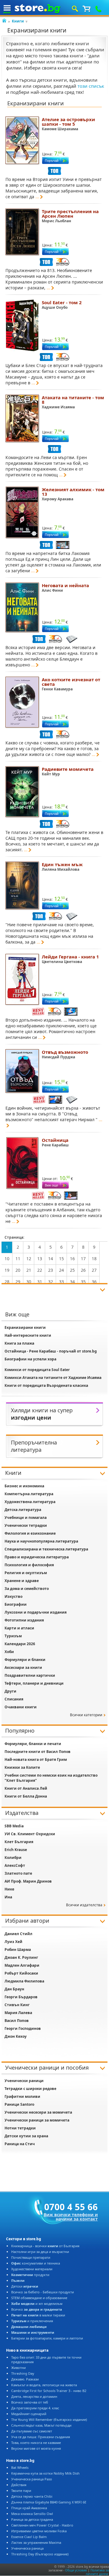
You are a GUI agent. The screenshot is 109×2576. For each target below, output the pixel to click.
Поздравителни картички (30, 1675)
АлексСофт (15, 1865)
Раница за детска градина (32, 2519)
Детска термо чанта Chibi (32, 2496)
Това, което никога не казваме (36, 2443)
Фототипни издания (24, 1620)
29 (18, 1282)
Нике (9, 1889)
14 (51, 1259)
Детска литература (23, 1510)
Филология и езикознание (30, 1533)
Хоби (9, 1652)
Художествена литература (30, 1502)
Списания (14, 1699)
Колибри (13, 1858)
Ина (8, 1897)
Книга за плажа (19, 1343)
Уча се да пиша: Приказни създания (41, 2437)
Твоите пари (21, 2491)
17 (83, 1259)
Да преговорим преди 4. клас (35, 2408)
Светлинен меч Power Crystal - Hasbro (42, 2525)
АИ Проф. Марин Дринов (28, 1881)
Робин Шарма (18, 1950)
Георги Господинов (23, 2028)
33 (61, 1282)
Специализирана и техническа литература (46, 1549)
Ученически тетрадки (26, 1525)
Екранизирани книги (25, 1327)
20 (18, 1270)
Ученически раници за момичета (37, 2120)
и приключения (32, 2321)
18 (94, 1259)
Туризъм (13, 1636)
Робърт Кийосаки (21, 1973)
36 (94, 1282)
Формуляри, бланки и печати (33, 1744)
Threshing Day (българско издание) (40, 2554)
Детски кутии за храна (26, 2136)
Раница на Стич (20, 2144)
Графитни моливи (22, 2096)
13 (40, 1259)
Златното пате (18, 1873)
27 (94, 1270)
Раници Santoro (19, 2104)
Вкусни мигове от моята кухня (36, 2448)
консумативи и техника (36, 2263)
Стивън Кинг (17, 2005)
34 (72, 1282)
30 (29, 1282)
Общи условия (76, 2570)
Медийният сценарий (29, 2414)
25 (72, 1270)
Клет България (19, 1842)
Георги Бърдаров (21, 1997)
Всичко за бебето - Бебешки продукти (43, 2292)
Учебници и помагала (26, 1518)
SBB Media (14, 1826)
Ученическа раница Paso (32, 2479)
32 (51, 1282)
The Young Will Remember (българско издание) (49, 2419)
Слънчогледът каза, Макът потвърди (41, 2425)
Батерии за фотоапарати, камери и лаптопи (47, 2338)
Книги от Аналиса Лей (26, 1788)
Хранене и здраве (22, 1581)
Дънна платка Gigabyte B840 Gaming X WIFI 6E (49, 2502)
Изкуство (13, 1596)
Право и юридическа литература (37, 1557)
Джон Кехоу (16, 2036)
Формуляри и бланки (25, 1660)
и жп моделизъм (37, 2304)
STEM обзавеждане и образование (39, 2298)
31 (40, 1282)
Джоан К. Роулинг (21, 1957)
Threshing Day (23, 2373)
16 (72, 1259)
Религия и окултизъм (26, 1573)
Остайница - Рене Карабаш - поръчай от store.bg (51, 1351)
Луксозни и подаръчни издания (36, 1612)
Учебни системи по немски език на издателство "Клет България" (51, 1778)
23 (51, 1270)
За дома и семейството (27, 1589)
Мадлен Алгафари (22, 1965)
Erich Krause (16, 1850)
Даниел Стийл (18, 1934)
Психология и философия (29, 1565)
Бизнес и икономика (24, 1486)
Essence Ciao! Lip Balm (29, 2537)
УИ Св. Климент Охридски (30, 1834)
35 (83, 1282)
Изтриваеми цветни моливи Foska (39, 2531)
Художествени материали (32, 2269)
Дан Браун (14, 1989)
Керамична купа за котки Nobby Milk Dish (45, 2473)
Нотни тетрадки (20, 2128)
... (37, 197)
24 (61, 1270)
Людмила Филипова (24, 1981)
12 (29, 1259)
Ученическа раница (27, 2548)
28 (7, 1282)
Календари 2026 (20, 1644)
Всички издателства (84, 1905)
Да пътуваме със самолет (32, 2431)
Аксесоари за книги (23, 1667)
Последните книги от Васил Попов (38, 1752)
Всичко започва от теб (30, 2402)
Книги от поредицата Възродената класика (46, 1385)
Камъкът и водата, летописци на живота (44, 2385)
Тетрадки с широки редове (30, 2089)
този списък (91, 86)
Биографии (16, 1604)
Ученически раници (24, 2081)
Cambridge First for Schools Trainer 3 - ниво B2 (49, 2391)
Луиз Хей (13, 1942)
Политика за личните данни (97, 2572)
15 (61, 1259)
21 (29, 1270)
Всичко (37, 2309)
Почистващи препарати (31, 2257)
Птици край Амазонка (29, 2508)
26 (83, 1270)
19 (7, 1270)
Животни (18, 2368)
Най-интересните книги (28, 1335)
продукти (30, 2275)
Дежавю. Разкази (25, 2379)
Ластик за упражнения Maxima (36, 2542)
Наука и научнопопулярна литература (41, 1541)
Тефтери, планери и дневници (34, 1683)
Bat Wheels (20, 2467)
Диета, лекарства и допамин (34, 2396)
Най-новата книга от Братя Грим (36, 1759)
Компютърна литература (29, 1494)
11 (18, 1259)
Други (10, 1691)
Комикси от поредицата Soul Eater (37, 1370)
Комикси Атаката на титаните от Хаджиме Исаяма (53, 1378)
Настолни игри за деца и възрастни (40, 2252)
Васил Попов (17, 2021)
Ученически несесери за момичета (38, 2112)
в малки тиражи (38, 2315)
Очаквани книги (21, 1707)
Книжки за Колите (22, 1767)
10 (7, 1259)
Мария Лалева (18, 2013)
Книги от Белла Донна (26, 1796)
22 (40, 1270)
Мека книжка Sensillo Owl (32, 2514)
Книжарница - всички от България (45, 2246)
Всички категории (86, 1715)
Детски (25, 2286)
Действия (19, 2485)
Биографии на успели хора (30, 1359)
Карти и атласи (19, 1628)
